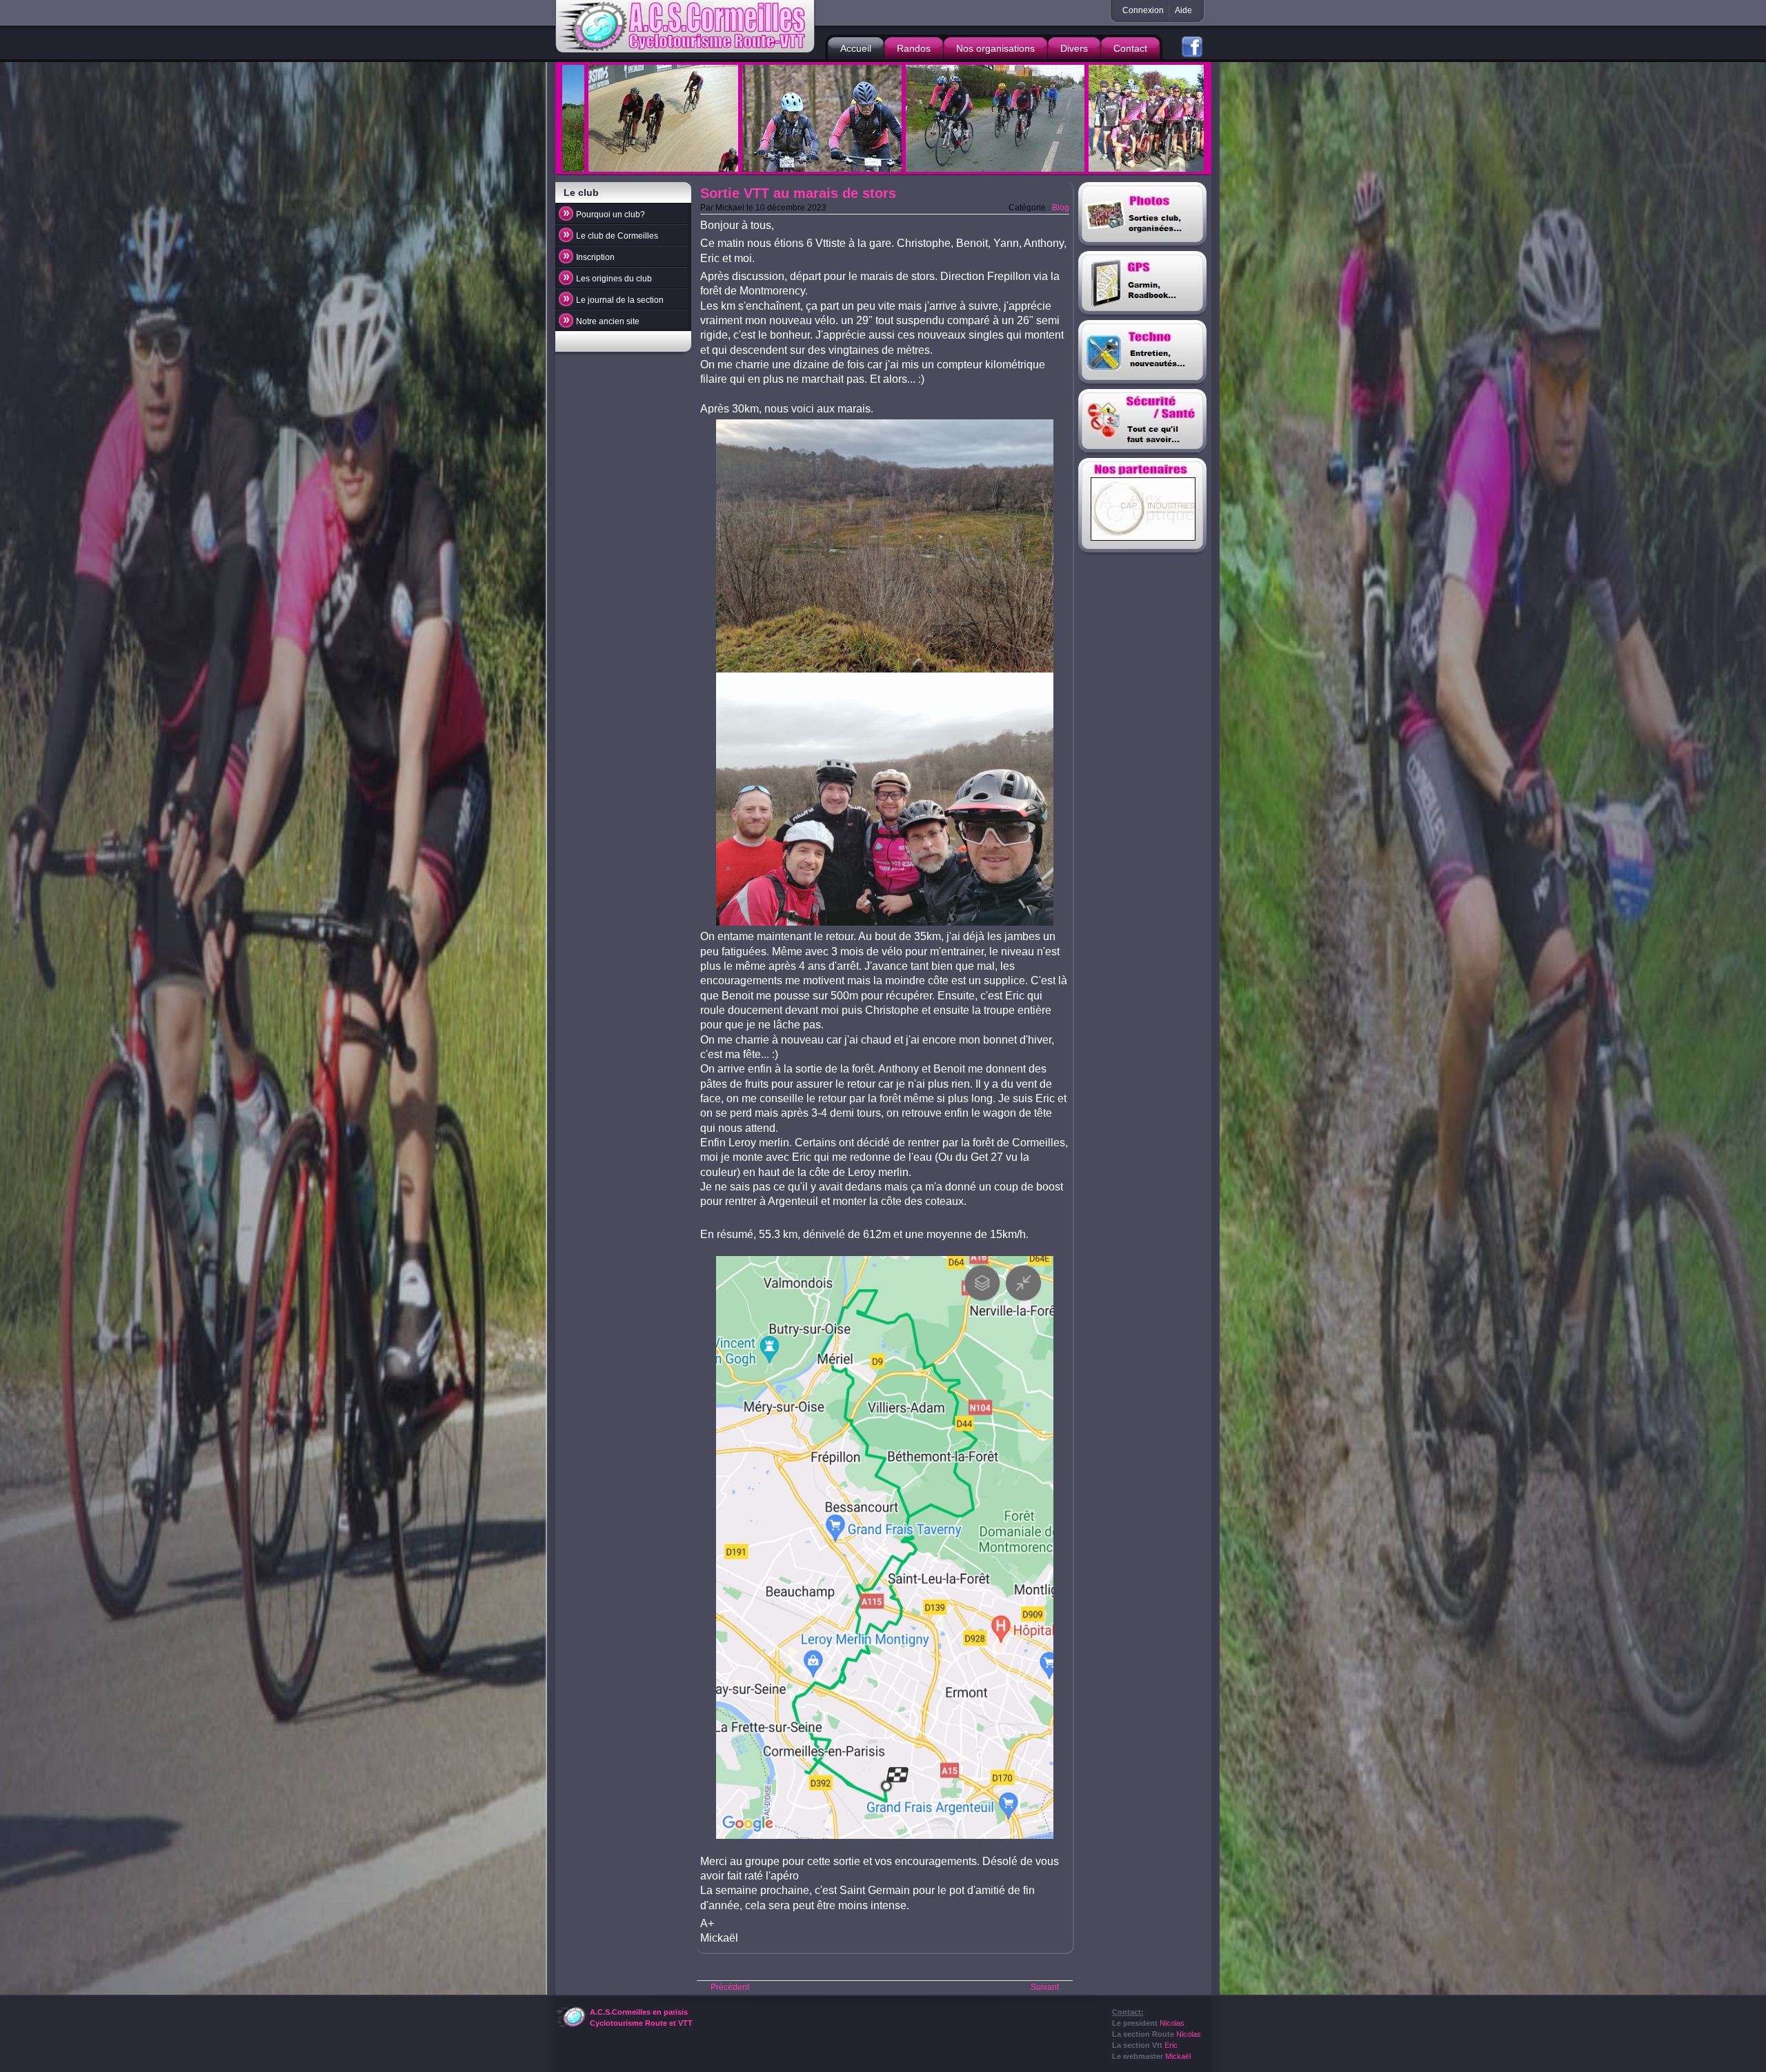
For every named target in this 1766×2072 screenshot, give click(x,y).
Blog (1061, 208)
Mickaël (1178, 2056)
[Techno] (1143, 355)
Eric (1171, 2045)
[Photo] (1143, 217)
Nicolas (1172, 2023)
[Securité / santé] (1143, 424)
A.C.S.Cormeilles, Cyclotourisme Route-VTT (687, 27)
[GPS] (1143, 286)
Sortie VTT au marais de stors (798, 193)
